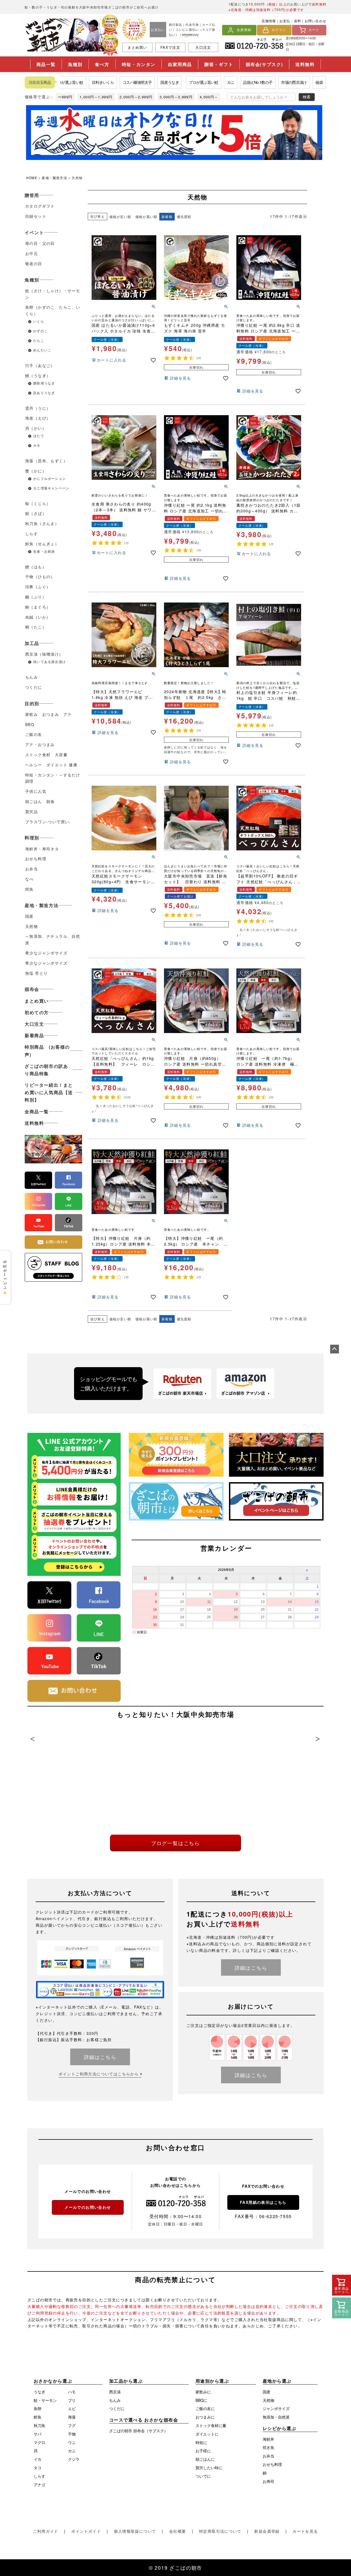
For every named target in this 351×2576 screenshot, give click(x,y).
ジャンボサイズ (276, 2408)
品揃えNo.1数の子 (235, 82)
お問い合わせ (315, 21)
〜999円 (65, 97)
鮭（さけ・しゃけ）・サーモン (53, 294)
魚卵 (38, 2408)
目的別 (32, 703)
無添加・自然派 (276, 2417)
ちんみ (32, 677)
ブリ (72, 2400)
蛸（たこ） (36, 627)
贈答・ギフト (219, 64)
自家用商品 (180, 64)
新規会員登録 (267, 2531)
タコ (38, 2468)
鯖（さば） (36, 513)
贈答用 (32, 195)
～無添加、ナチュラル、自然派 (53, 939)
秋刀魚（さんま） (42, 523)
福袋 (296, 82)
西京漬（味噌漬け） (44, 654)
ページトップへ (335, 1349)
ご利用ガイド (46, 2531)
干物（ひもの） (40, 576)
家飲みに (203, 2392)
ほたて (40, 436)
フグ (72, 2425)
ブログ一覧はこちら (175, 1843)
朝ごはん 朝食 (40, 801)
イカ (38, 2459)
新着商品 (34, 1035)
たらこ (39, 340)
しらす (32, 533)
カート (314, 30)
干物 (72, 2434)
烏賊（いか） (38, 617)
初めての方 (37, 1012)
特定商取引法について (220, 2531)
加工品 (32, 643)
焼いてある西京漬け (49, 662)
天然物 (32, 926)
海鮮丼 (268, 2439)
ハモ (72, 2392)
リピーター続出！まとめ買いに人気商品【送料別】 (49, 1092)
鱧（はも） (36, 567)
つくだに (34, 687)
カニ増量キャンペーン (51, 488)
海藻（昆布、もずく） (46, 461)
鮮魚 (38, 2417)
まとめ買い (137, 47)
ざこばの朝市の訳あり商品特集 (46, 1070)
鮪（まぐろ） (38, 607)
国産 (29, 916)
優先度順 (184, 216)
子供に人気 (36, 791)
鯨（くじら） (38, 503)
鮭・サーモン (45, 2400)
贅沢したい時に (209, 2468)
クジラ (74, 2459)
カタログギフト (40, 206)
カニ (208, 82)
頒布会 (32, 989)
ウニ (72, 2442)
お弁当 (32, 869)
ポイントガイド (86, 2531)
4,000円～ (209, 97)
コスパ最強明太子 (114, 82)
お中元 (32, 253)
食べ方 (102, 64)
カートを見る (305, 2531)
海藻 (72, 2417)
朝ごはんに (205, 2459)
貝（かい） (36, 428)
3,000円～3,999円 (176, 97)
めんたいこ (42, 350)
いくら (39, 321)
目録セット (36, 216)
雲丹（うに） (38, 408)
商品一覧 (46, 64)
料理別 (32, 838)
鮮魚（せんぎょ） (42, 544)
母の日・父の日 (40, 243)
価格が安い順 (120, 216)
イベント (34, 232)
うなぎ (39, 2392)
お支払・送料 (290, 21)
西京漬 (115, 2392)
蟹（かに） (36, 471)
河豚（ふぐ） (38, 587)
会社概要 (178, 2531)
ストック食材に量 (211, 2425)
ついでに (203, 2476)
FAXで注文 (170, 47)
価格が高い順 (146, 216)
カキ (37, 445)
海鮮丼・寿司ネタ (42, 849)
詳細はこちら (100, 2057)
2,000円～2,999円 (136, 97)
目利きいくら (80, 82)
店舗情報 (269, 21)
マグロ (39, 2442)
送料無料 (305, 64)
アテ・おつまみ (40, 744)
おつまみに (205, 2417)
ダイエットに (207, 2434)
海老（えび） (38, 418)
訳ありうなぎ (44, 393)
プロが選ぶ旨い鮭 (181, 82)
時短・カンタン (139, 64)
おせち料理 (36, 859)
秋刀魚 (39, 2425)
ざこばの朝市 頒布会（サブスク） (138, 2431)
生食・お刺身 (44, 551)
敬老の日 (34, 263)
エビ (72, 2408)
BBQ (30, 724)
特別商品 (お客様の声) (47, 1051)
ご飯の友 (34, 734)
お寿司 (268, 2481)
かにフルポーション (49, 478)
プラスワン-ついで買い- (48, 822)
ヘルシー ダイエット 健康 (51, 765)
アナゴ (39, 2485)
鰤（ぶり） (36, 597)
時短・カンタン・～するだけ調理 (53, 778)
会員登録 (244, 30)
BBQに (201, 2400)
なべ (29, 879)
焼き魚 (268, 2447)
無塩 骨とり (36, 973)
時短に (201, 2442)
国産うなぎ (147, 82)
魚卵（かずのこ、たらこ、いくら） (53, 310)
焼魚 (29, 889)
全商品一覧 (37, 1111)
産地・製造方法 (54, 178)
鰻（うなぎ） (38, 375)
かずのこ (40, 331)
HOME (32, 178)
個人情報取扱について (135, 2531)
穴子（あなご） (40, 365)
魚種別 (75, 64)
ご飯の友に (205, 2408)
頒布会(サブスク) (264, 64)
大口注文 (203, 47)
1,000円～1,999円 (96, 97)
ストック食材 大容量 (46, 755)
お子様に (203, 2451)
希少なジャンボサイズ (46, 953)
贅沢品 (32, 811)
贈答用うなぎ (44, 383)
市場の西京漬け (271, 82)
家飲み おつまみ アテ (51, 714)
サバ (38, 2434)
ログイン (279, 30)
